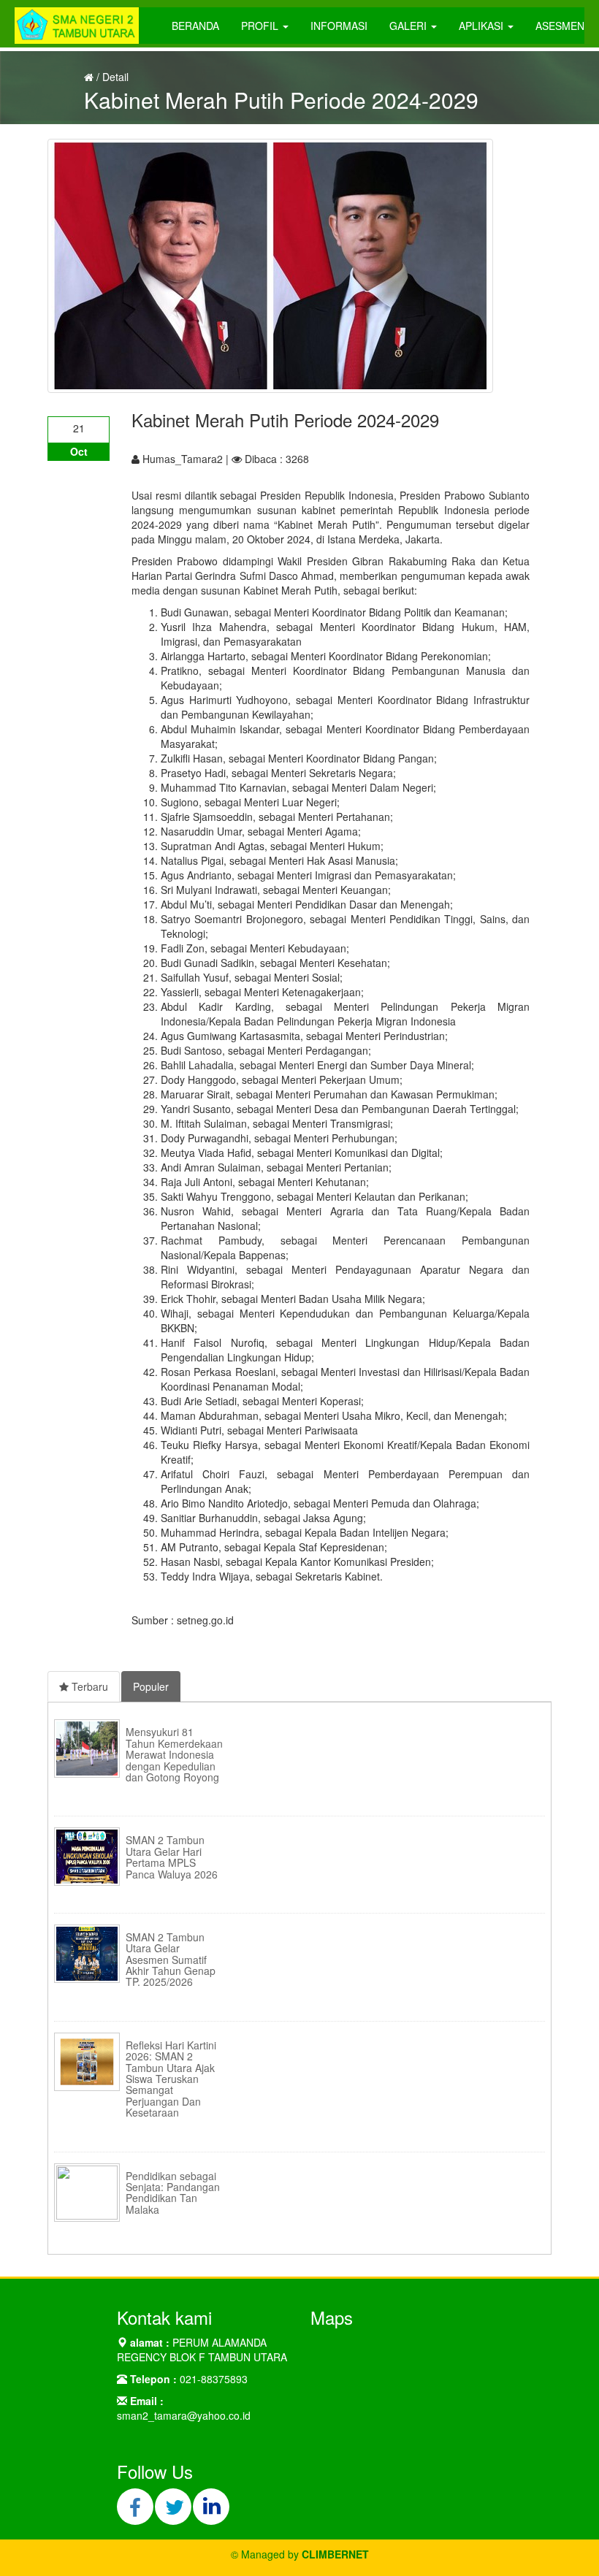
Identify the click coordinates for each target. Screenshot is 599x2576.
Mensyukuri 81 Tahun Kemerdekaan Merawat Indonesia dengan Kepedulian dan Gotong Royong (174, 1754)
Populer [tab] (151, 1686)
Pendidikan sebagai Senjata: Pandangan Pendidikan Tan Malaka (173, 2193)
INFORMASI (339, 26)
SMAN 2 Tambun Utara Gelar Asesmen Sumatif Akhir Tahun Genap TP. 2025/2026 (171, 1960)
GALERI (409, 26)
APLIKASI (482, 26)
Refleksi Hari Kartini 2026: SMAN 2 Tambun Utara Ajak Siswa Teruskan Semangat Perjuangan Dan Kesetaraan (171, 2079)
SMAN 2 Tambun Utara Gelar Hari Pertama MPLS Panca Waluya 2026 (172, 1857)
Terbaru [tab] (88, 1686)
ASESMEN (560, 26)
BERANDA (195, 26)
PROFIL (261, 26)
